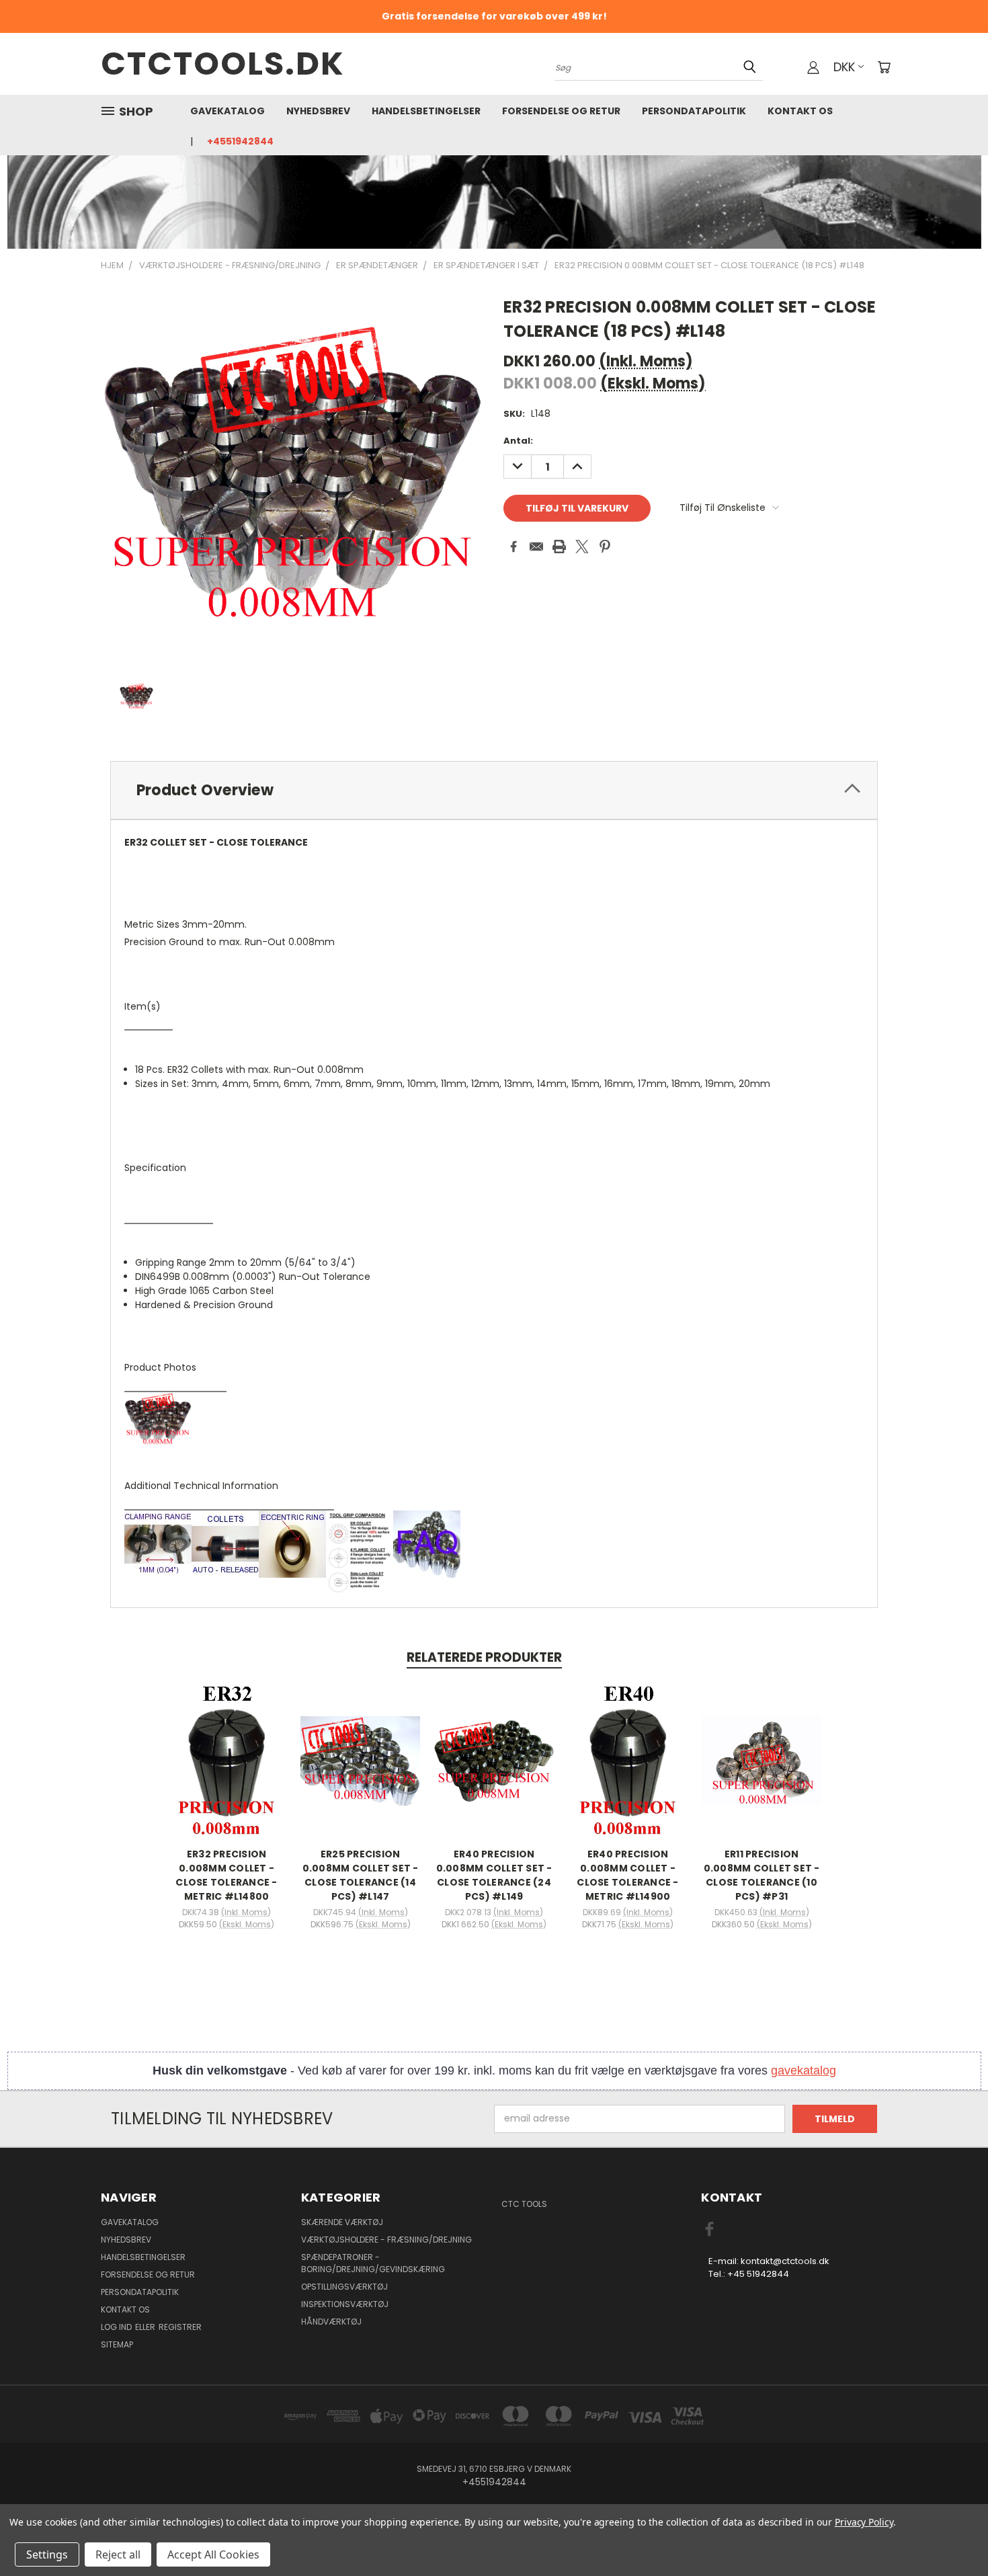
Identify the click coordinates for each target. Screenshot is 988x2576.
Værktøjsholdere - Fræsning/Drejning (386, 2240)
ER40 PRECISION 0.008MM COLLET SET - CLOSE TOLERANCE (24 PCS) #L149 (494, 1875)
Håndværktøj (331, 2322)
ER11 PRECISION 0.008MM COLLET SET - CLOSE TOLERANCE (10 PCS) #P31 (762, 1875)
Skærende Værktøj (342, 2222)
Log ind (117, 2327)
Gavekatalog (228, 111)
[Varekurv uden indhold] (884, 67)
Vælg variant (227, 1771)
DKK (844, 67)
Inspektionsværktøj (345, 2304)
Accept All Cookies (213, 2554)
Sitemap (117, 2344)
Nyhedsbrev (318, 111)
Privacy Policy (864, 2522)
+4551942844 (240, 141)
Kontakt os (800, 111)
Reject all (118, 2554)
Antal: (518, 441)
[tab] (494, 790)
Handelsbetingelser (426, 111)
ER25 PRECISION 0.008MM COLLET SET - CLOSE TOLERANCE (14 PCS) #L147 (361, 1875)
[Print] (559, 547)
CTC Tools (524, 2204)
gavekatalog (804, 2070)
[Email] (536, 547)
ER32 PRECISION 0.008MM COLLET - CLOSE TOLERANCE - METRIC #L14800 (226, 1875)
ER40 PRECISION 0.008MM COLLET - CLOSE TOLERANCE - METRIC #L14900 (627, 1875)
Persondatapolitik (694, 111)
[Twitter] (582, 547)
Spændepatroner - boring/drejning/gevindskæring (373, 2263)
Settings (47, 2554)
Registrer (180, 2327)
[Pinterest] (605, 547)
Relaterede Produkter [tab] (484, 1657)
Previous (953, 2534)
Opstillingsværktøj (344, 2287)
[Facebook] (513, 547)
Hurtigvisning (227, 1746)
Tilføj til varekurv (494, 1771)
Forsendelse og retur (561, 111)
